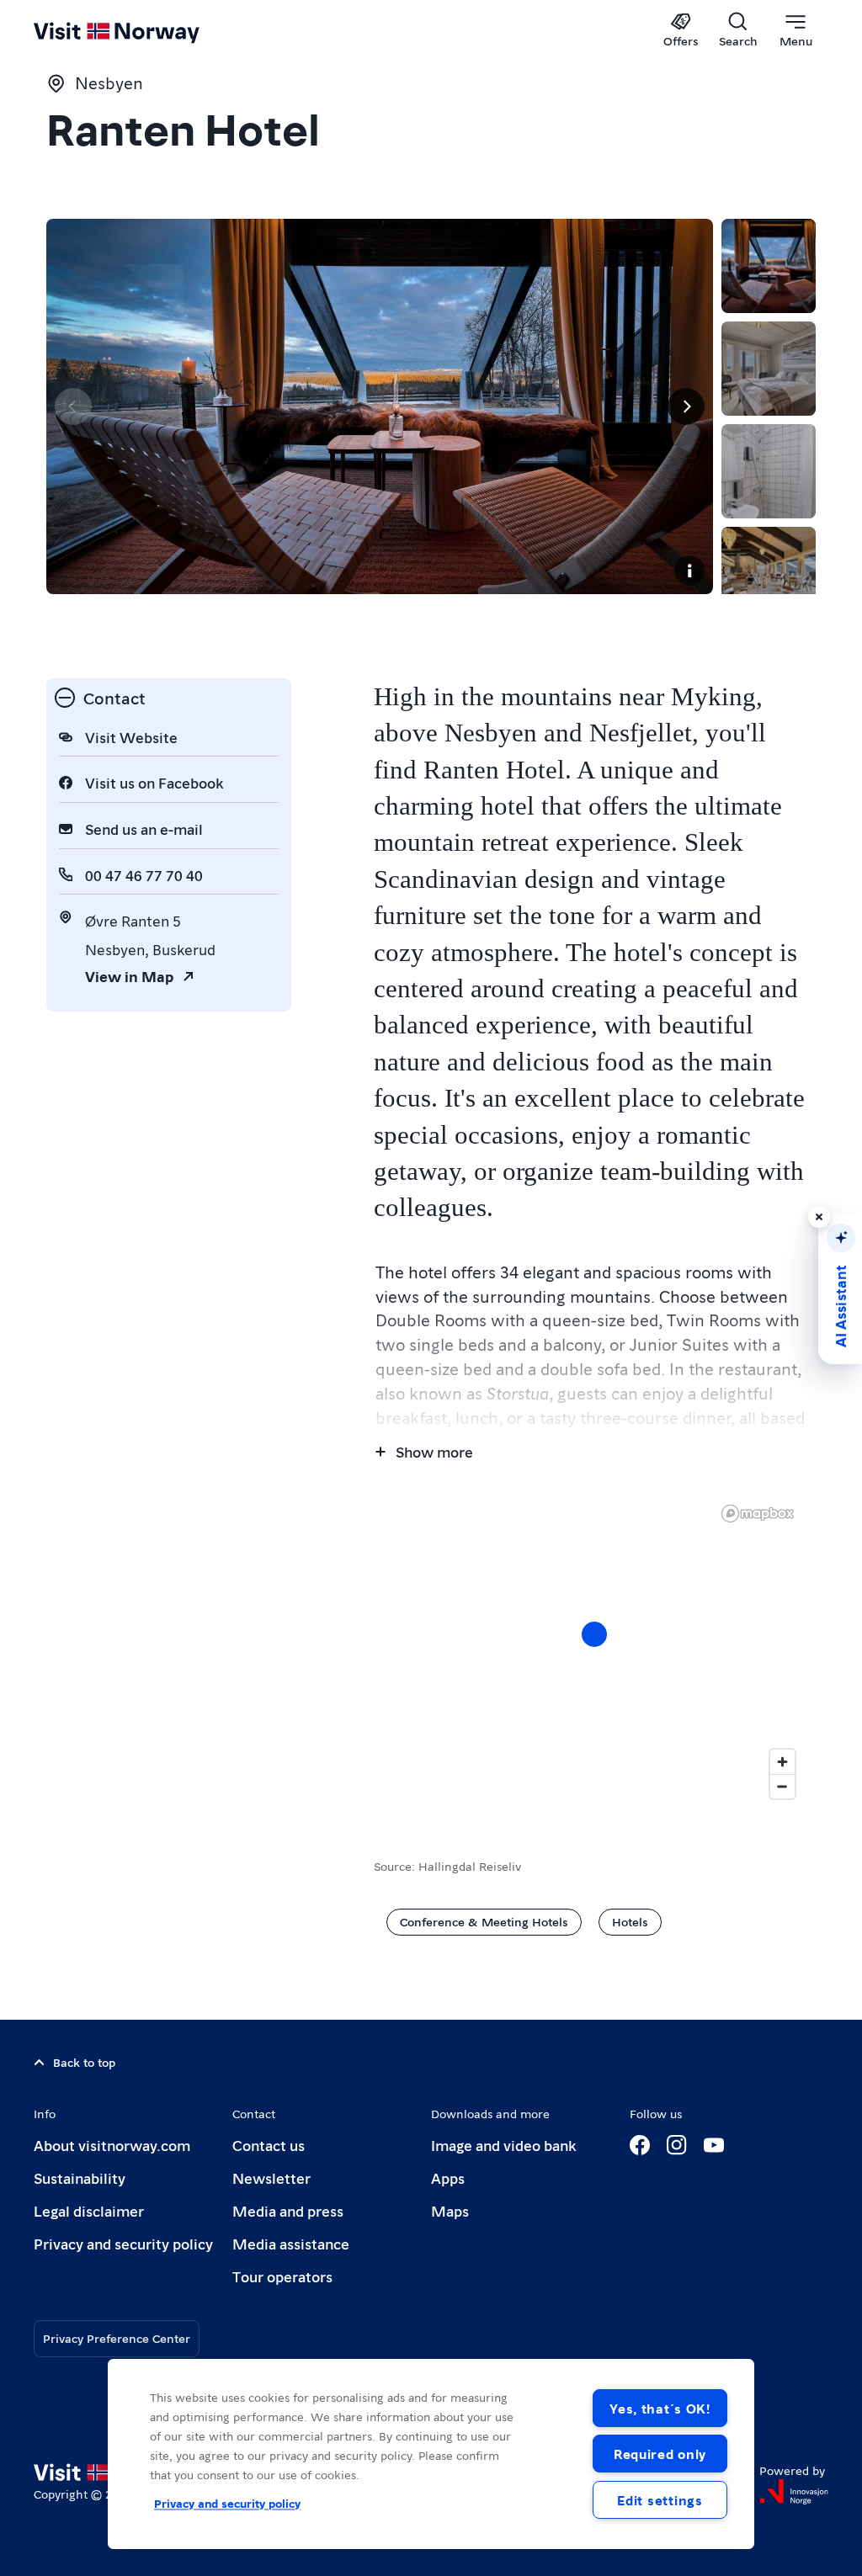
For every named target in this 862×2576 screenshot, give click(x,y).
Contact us (269, 2145)
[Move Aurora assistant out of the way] (819, 1217)
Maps (450, 2210)
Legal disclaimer (89, 2210)
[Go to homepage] (141, 31)
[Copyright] (689, 571)
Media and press (288, 2210)
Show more (434, 1451)
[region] (595, 1651)
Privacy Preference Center (117, 2338)
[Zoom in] (782, 1762)
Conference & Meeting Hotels (484, 1921)
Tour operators (282, 2276)
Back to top (84, 2062)
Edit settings (660, 2500)
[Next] (686, 406)
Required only (660, 2454)
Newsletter (271, 2178)
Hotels (630, 1921)
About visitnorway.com (112, 2145)
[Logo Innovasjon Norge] (794, 2492)
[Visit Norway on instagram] (677, 2145)
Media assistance (291, 2243)
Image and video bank (503, 2145)
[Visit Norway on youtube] (714, 2145)
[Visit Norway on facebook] (640, 2145)
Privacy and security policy (123, 2243)
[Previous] (73, 406)
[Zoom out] (782, 1786)
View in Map (129, 976)
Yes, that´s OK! (660, 2408)
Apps (448, 2178)
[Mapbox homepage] (758, 1514)
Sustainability (80, 2178)
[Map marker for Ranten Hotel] (594, 1634)
